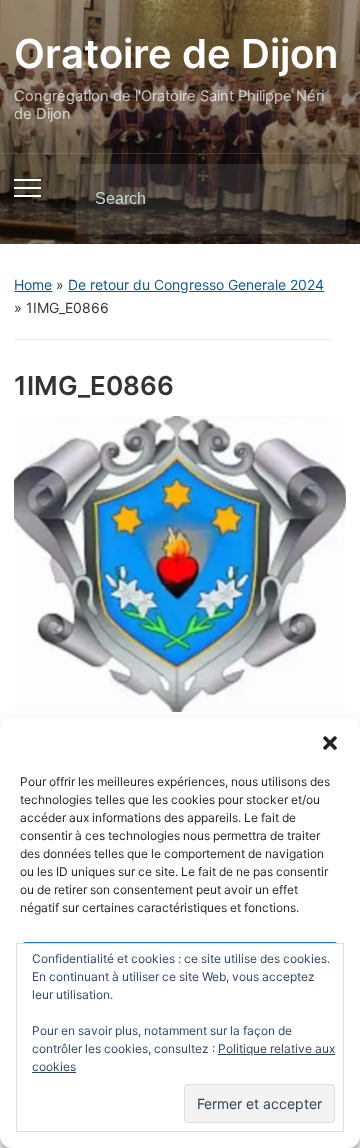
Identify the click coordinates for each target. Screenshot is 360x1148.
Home (33, 284)
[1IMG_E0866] (179, 563)
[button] (330, 743)
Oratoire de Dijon (176, 53)
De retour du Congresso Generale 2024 (196, 284)
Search (314, 199)
